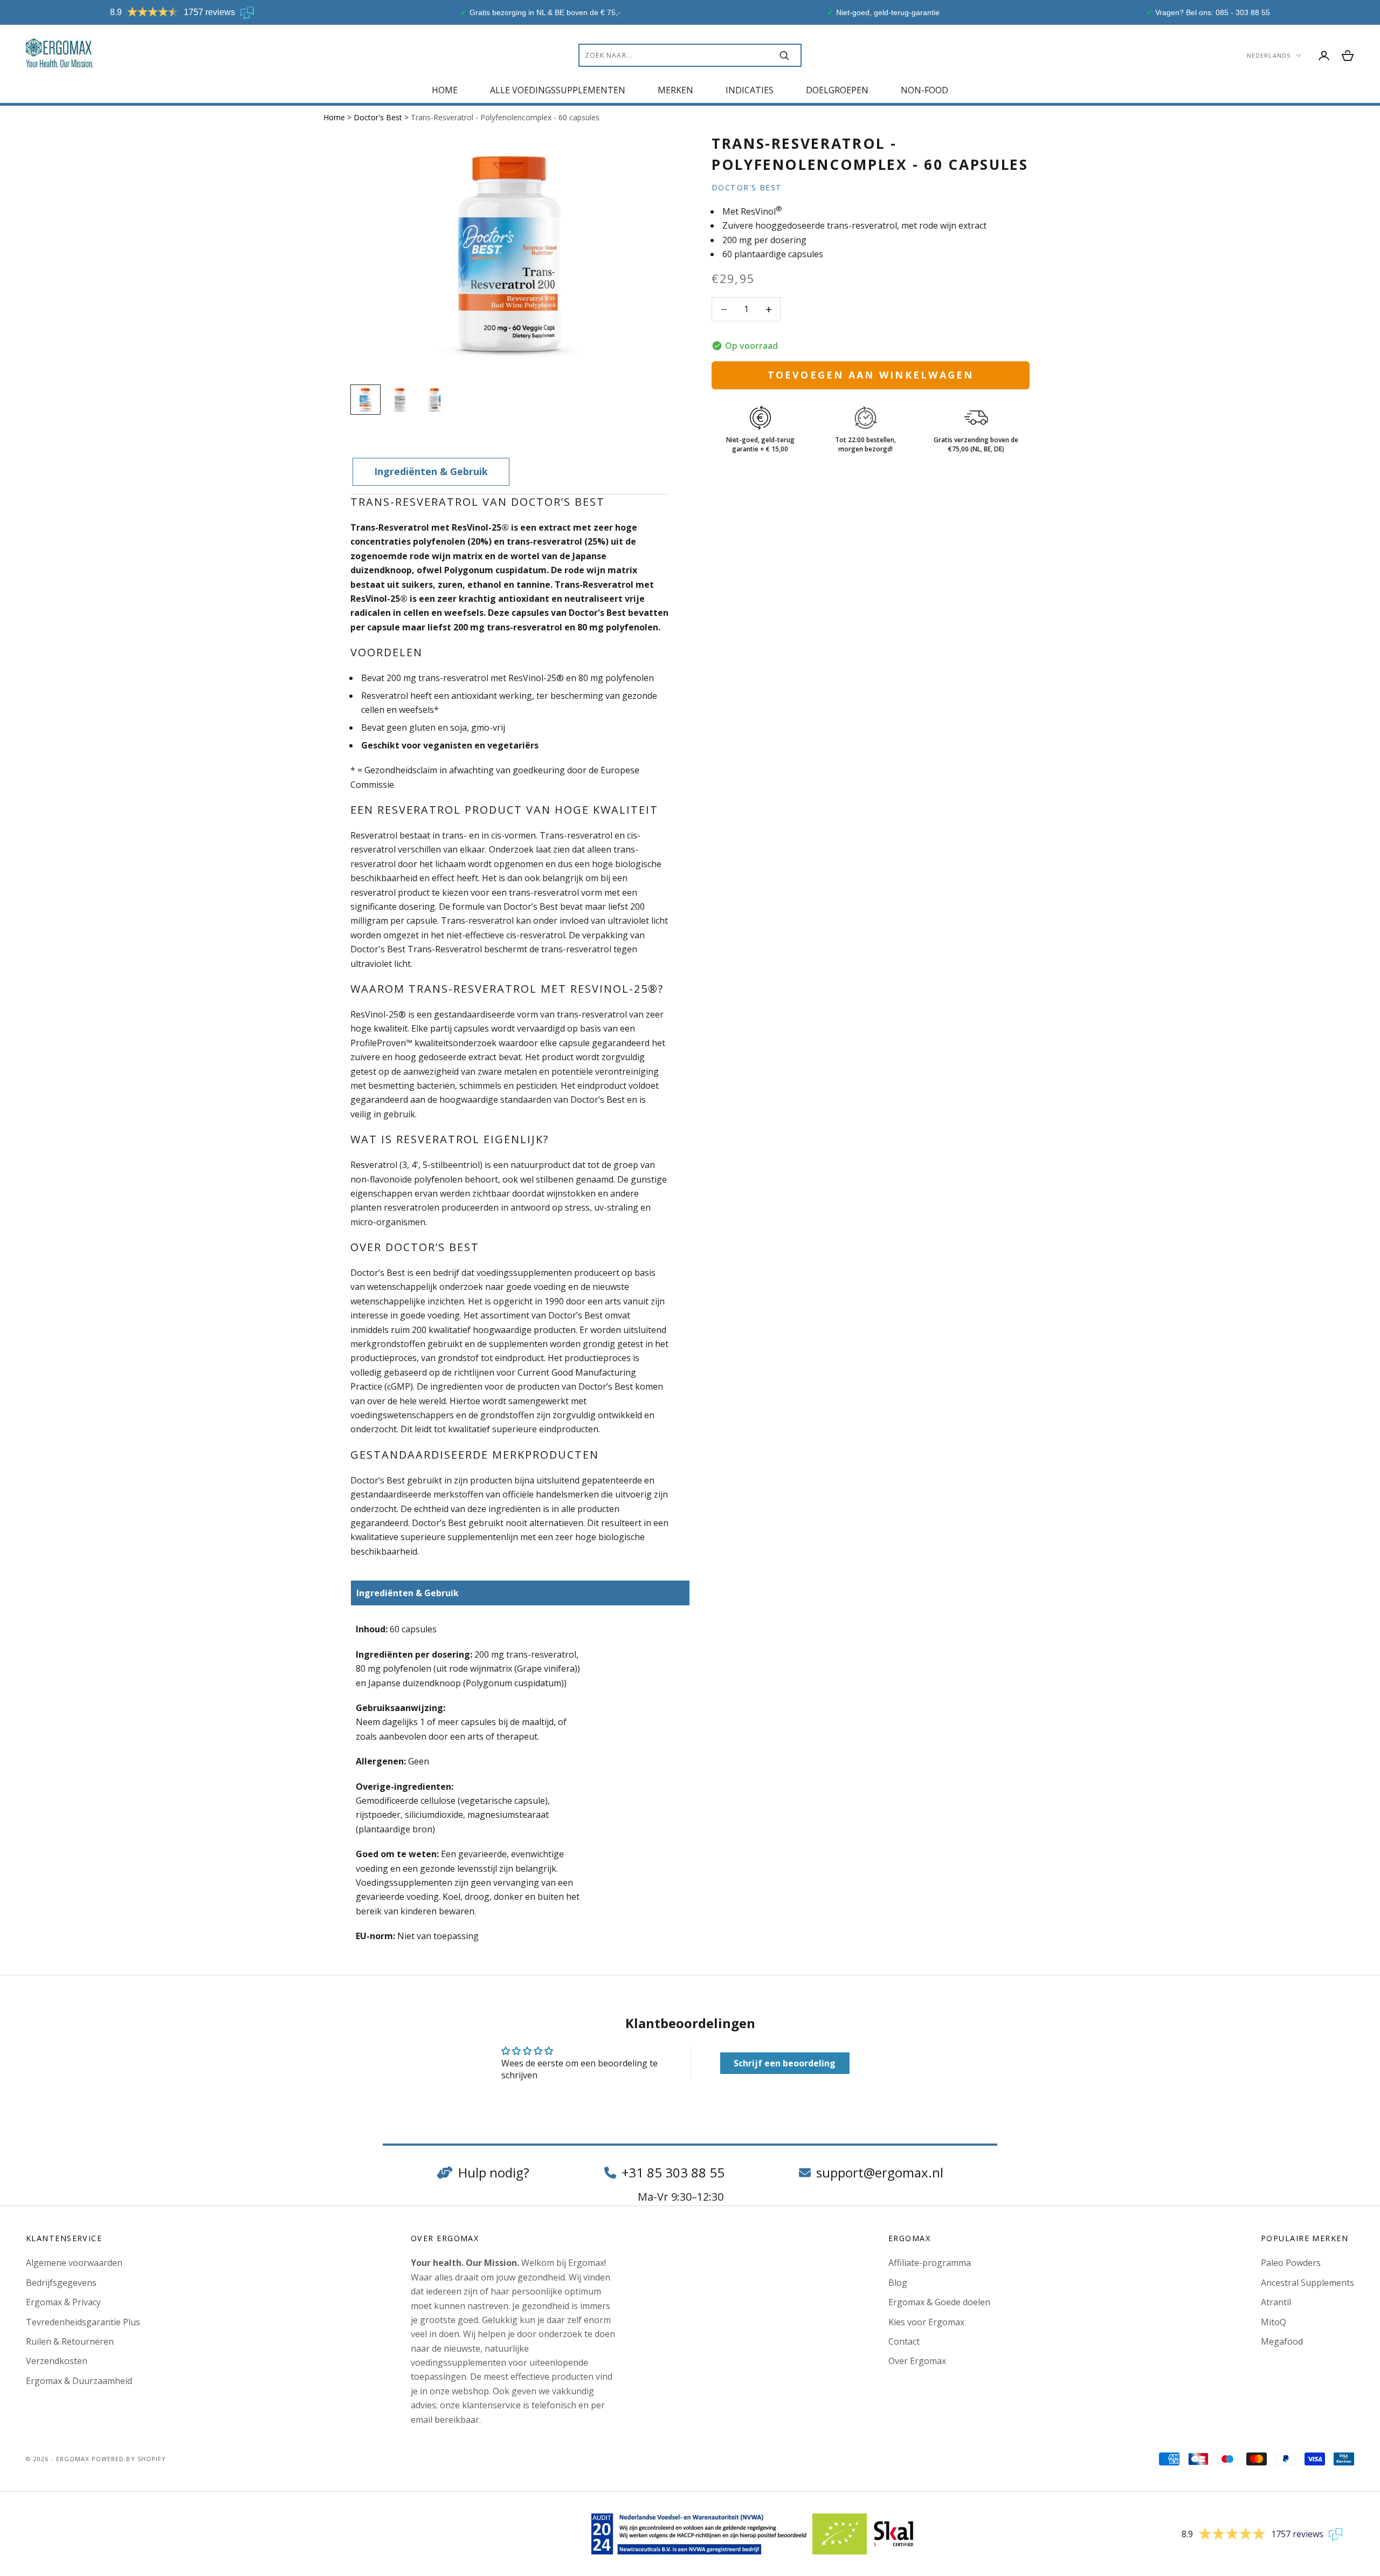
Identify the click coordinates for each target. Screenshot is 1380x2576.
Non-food (924, 90)
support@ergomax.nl (880, 2172)
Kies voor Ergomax (926, 2322)
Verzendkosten (57, 2361)
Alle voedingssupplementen (558, 90)
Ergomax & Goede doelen (939, 2302)
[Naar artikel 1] (365, 400)
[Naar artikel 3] (434, 400)
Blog (898, 2283)
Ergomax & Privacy (63, 2302)
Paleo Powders (1291, 2263)
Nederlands (1269, 55)
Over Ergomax (917, 2361)
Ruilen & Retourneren (70, 2341)
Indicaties (750, 90)
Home (445, 90)
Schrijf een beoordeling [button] (785, 2063)
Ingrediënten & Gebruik (431, 471)
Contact (904, 2341)
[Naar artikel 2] (400, 400)
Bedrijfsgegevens (61, 2283)
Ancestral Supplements (1307, 2283)
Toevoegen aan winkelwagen (871, 375)
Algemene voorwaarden (74, 2263)
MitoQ (1274, 2322)
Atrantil (1276, 2302)
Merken (675, 90)
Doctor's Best (379, 117)
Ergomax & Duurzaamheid (79, 2381)
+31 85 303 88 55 (673, 2172)
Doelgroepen (837, 90)
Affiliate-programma (930, 2263)
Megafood (1282, 2341)
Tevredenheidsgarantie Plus (83, 2322)
